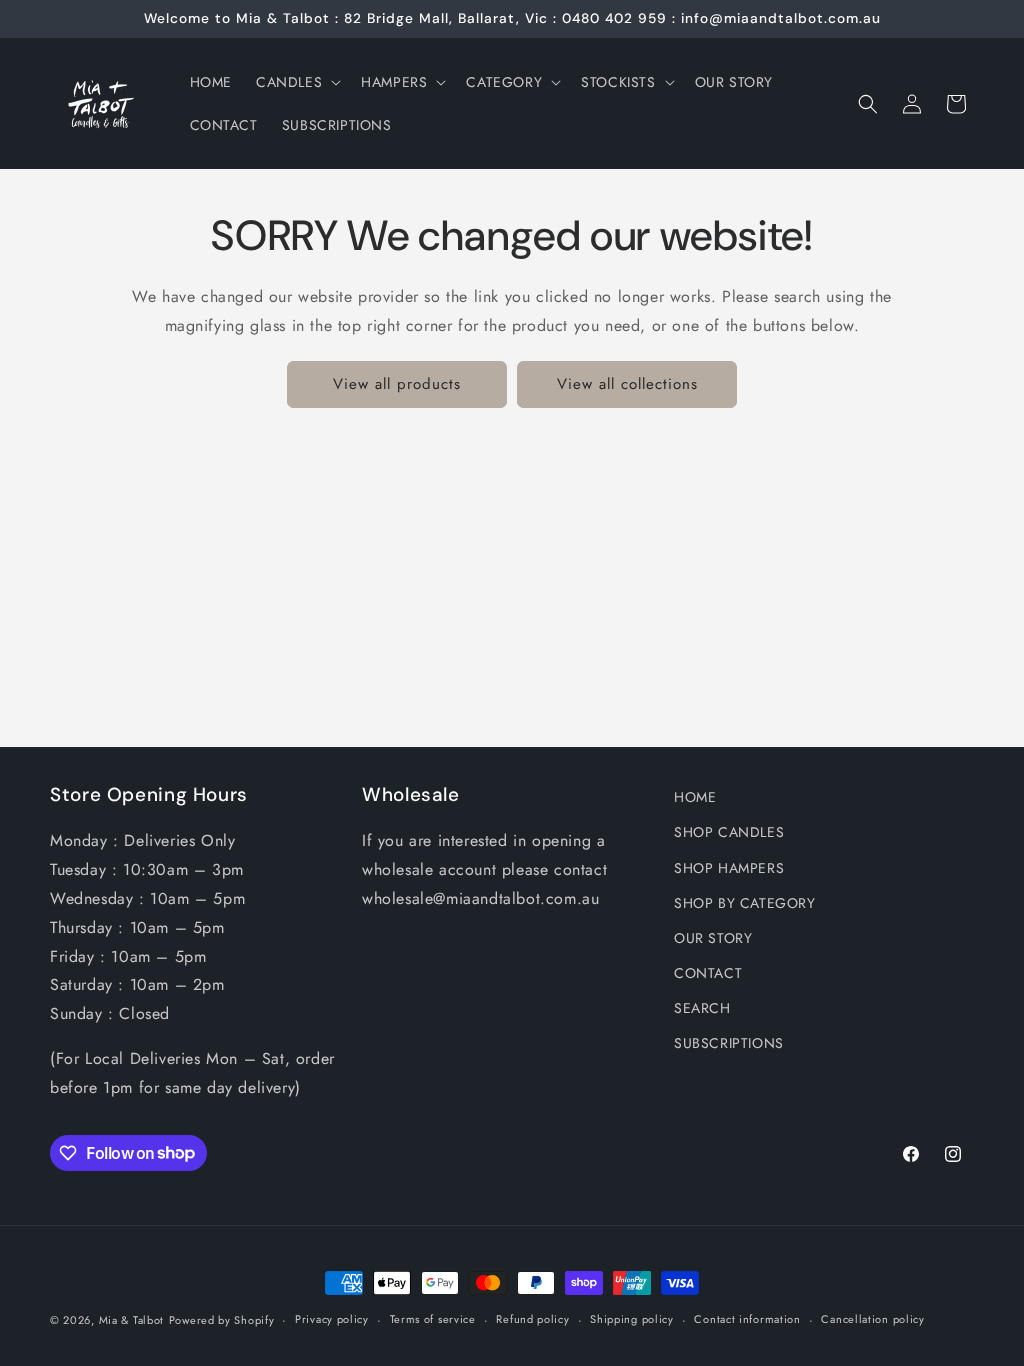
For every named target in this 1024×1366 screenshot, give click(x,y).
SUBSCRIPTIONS (729, 1043)
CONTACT (708, 973)
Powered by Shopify (222, 1320)
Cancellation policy (872, 1319)
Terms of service (433, 1319)
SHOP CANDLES (729, 832)
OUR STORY (713, 938)
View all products (397, 384)
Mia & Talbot (131, 1320)
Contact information (747, 1319)
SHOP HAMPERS (729, 868)
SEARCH (702, 1008)
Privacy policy (332, 1319)
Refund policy (532, 1319)
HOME (695, 797)
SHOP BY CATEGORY (745, 903)
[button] (296, 82)
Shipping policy (632, 1319)
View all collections (627, 384)
